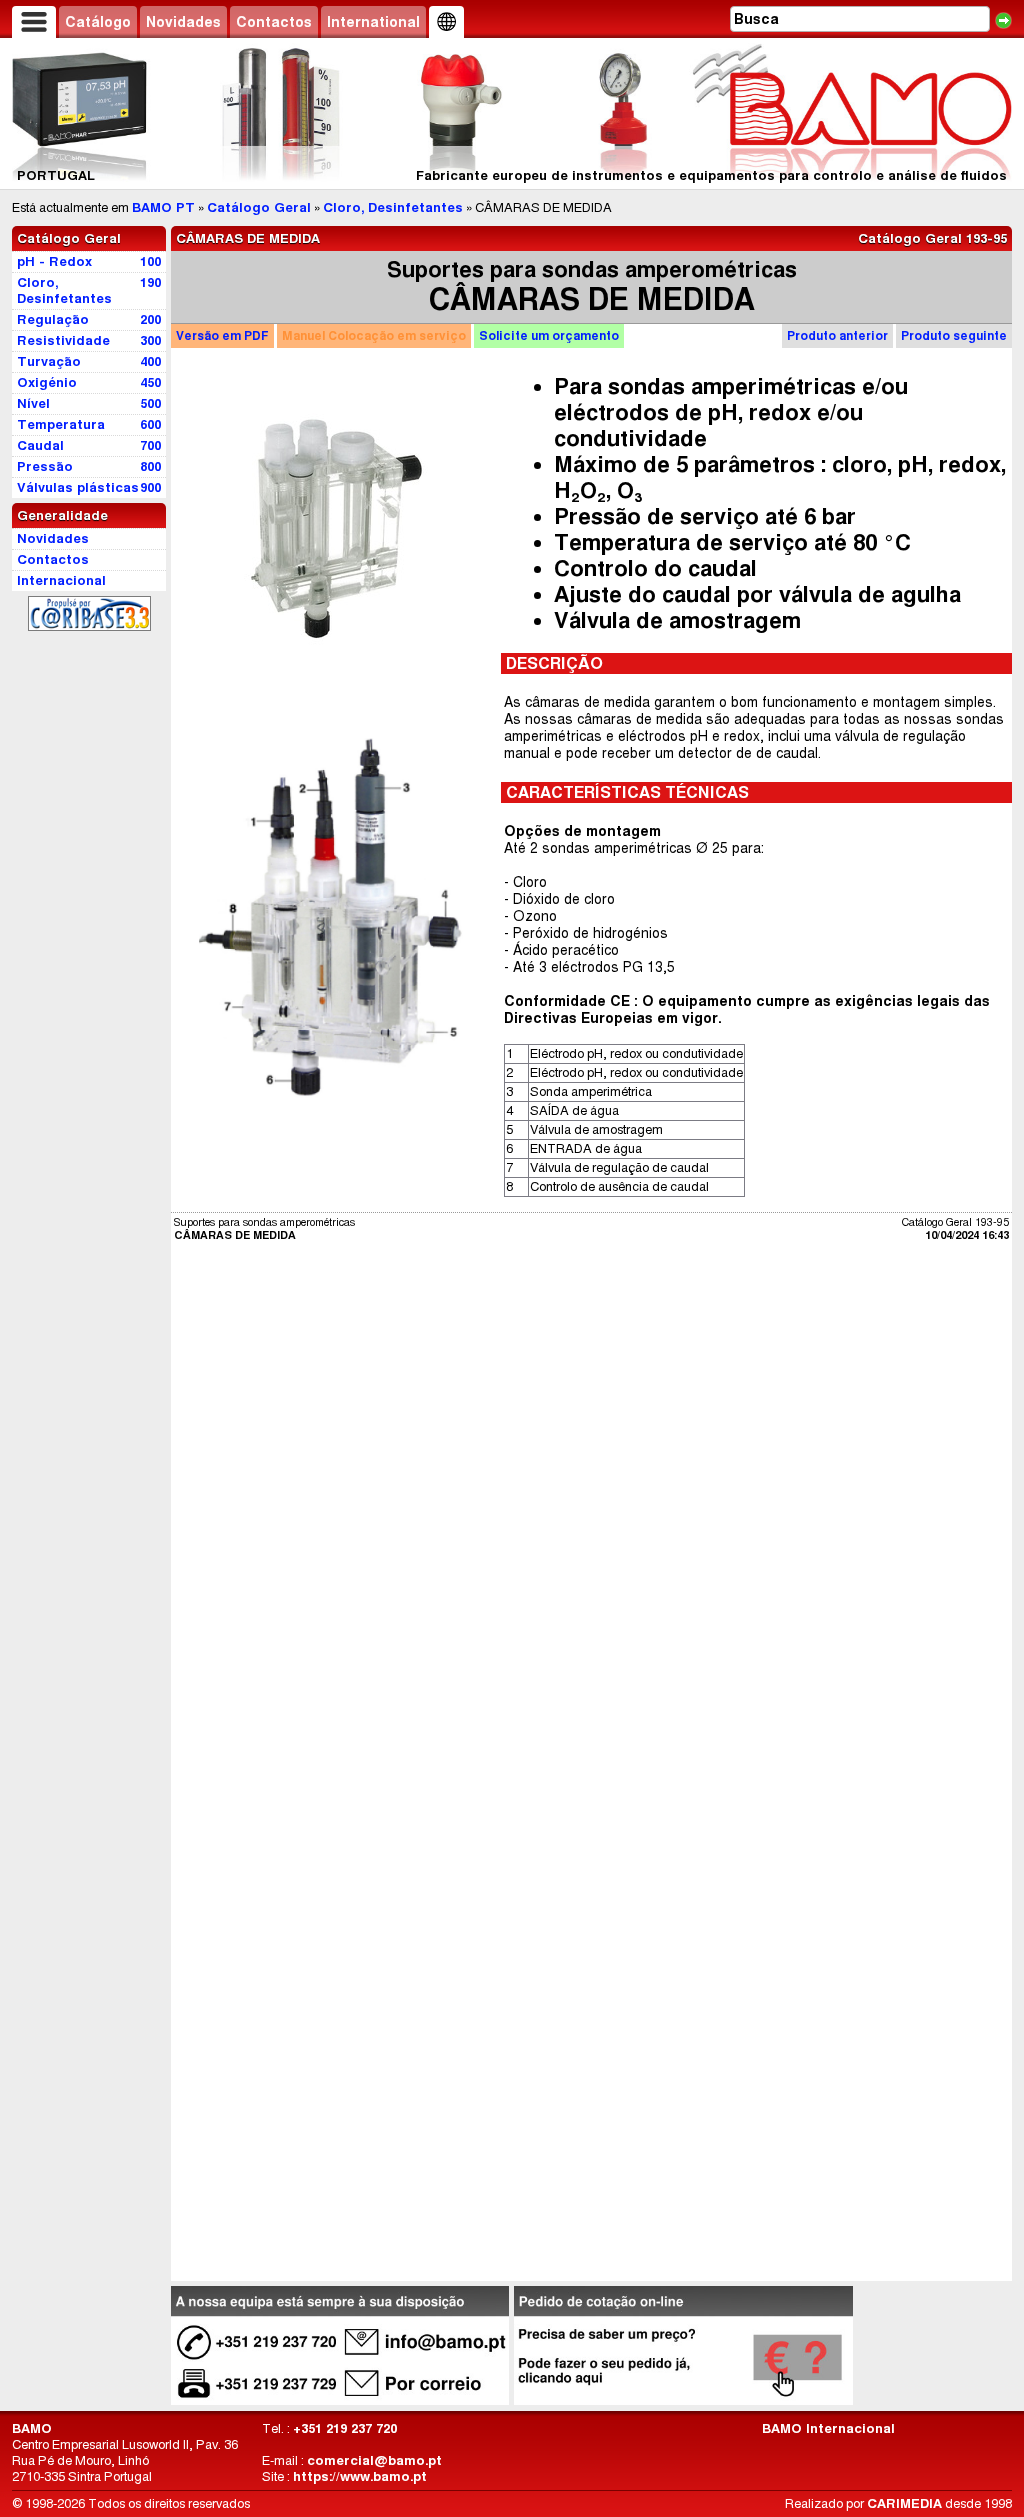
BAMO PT (163, 207)
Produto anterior (837, 335)
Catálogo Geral (259, 207)
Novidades (183, 22)
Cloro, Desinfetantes (393, 207)
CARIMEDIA (904, 2503)
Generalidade (62, 515)
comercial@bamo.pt (374, 2460)
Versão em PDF (222, 335)
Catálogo (98, 22)
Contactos (274, 22)
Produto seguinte (954, 335)
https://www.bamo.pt (360, 2476)
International (373, 22)
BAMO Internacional (828, 2428)
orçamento (549, 335)
